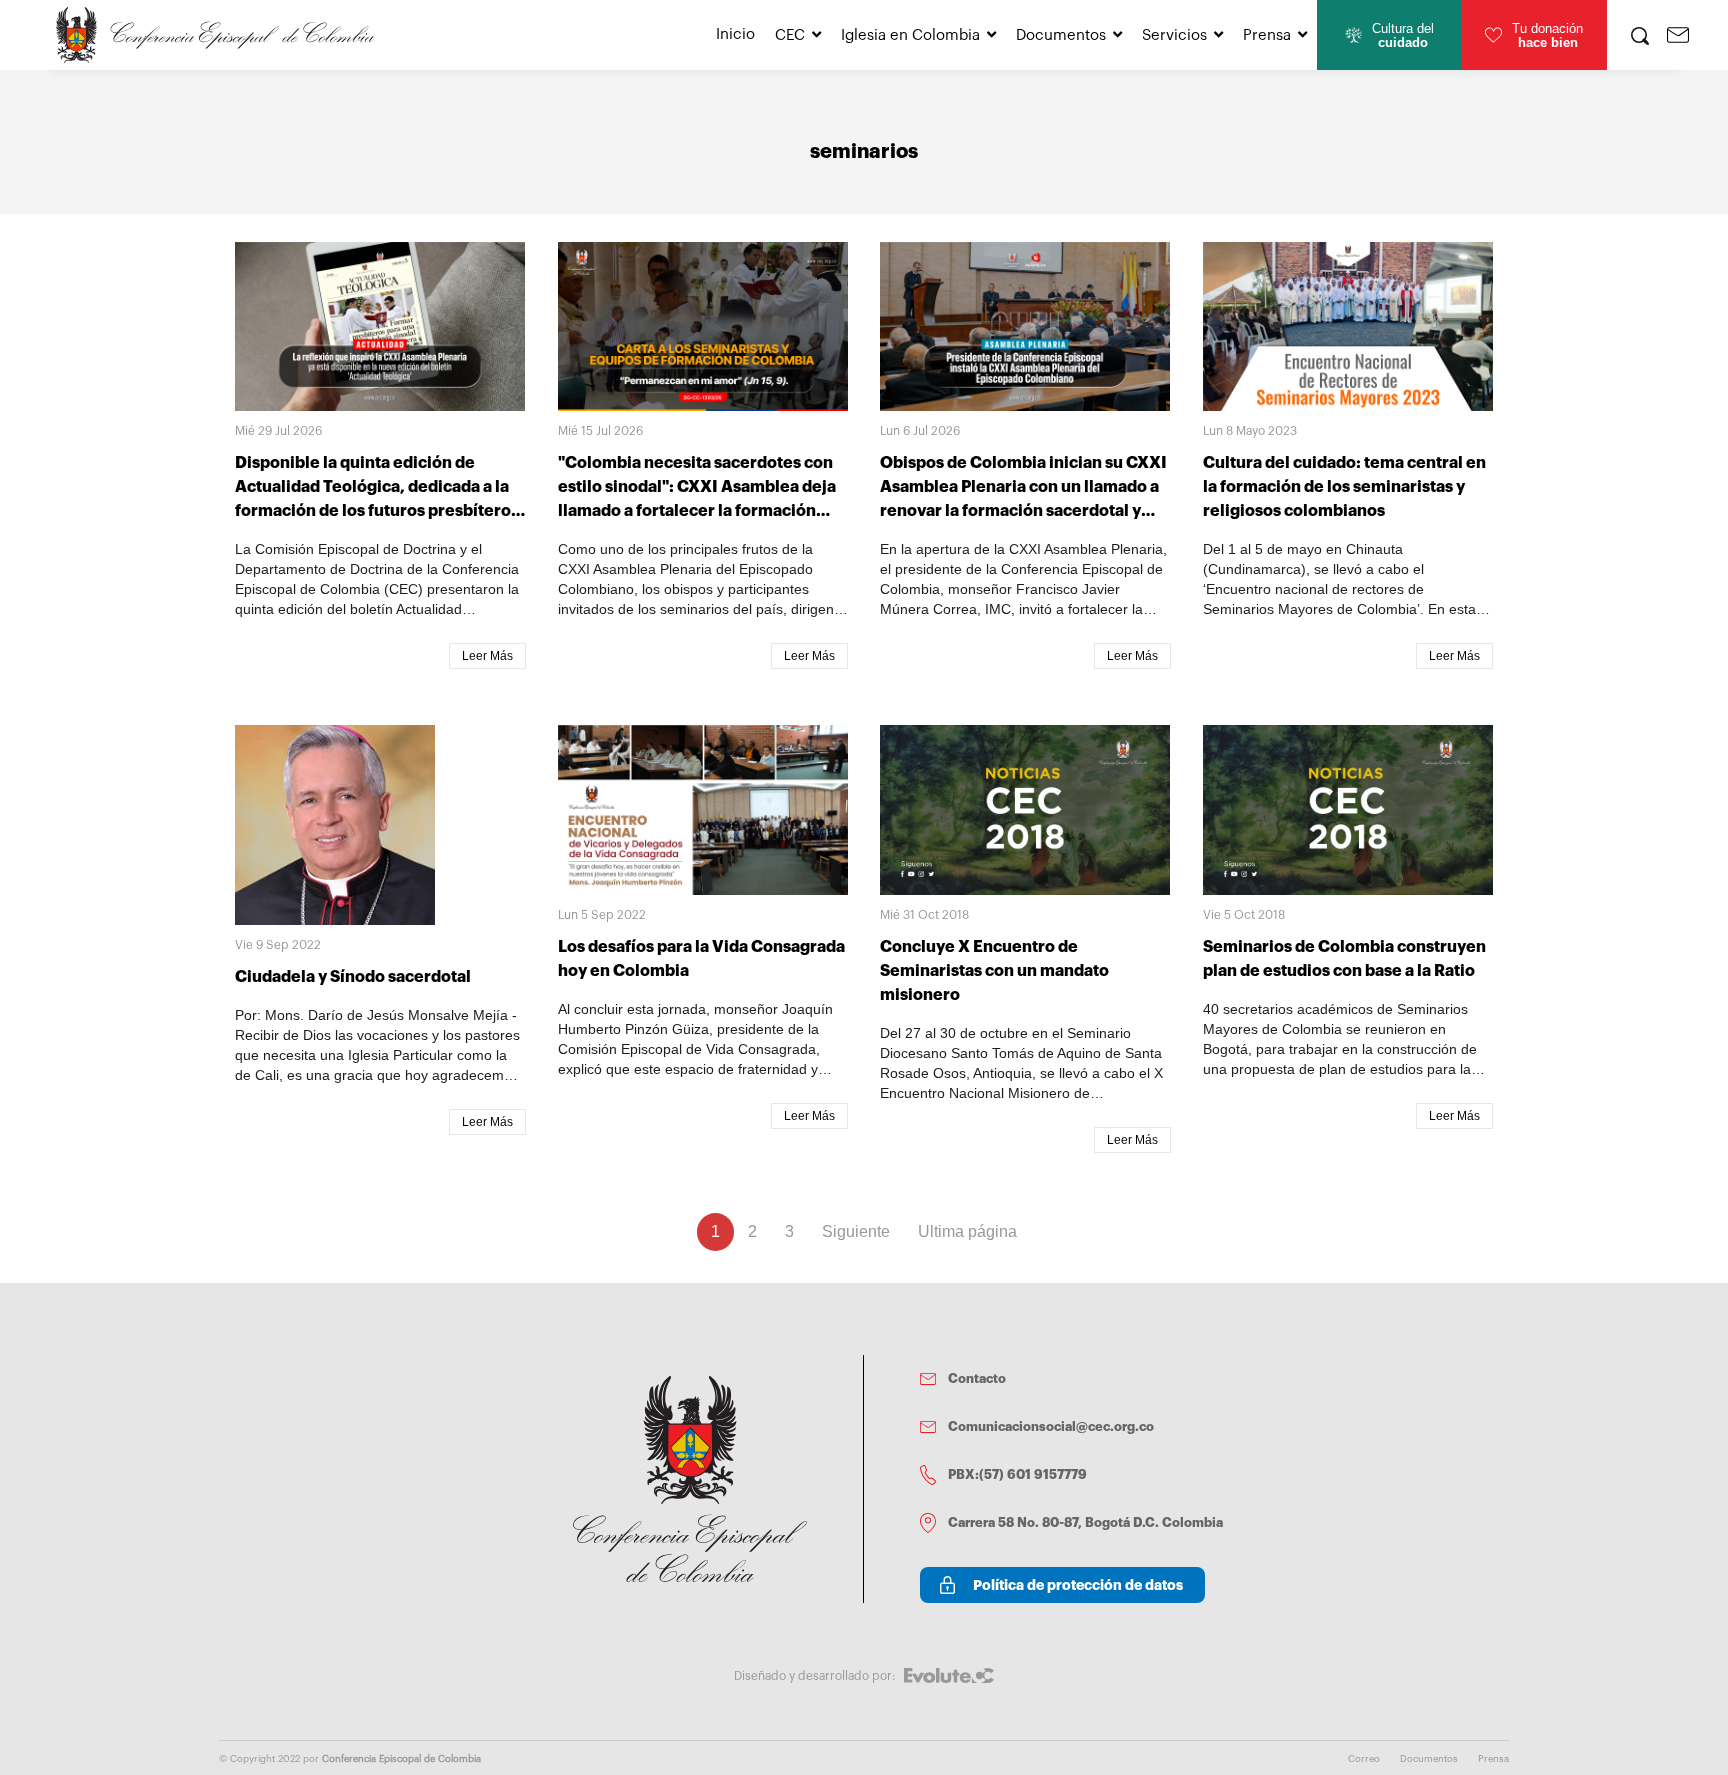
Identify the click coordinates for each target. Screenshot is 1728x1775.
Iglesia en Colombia (910, 35)
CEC (790, 35)
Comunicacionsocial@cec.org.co (1051, 1426)
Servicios (1174, 35)
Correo (1364, 1759)
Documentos (1061, 35)
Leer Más (487, 656)
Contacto (977, 1378)
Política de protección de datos (1078, 1585)
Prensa (1267, 35)
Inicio (735, 34)
